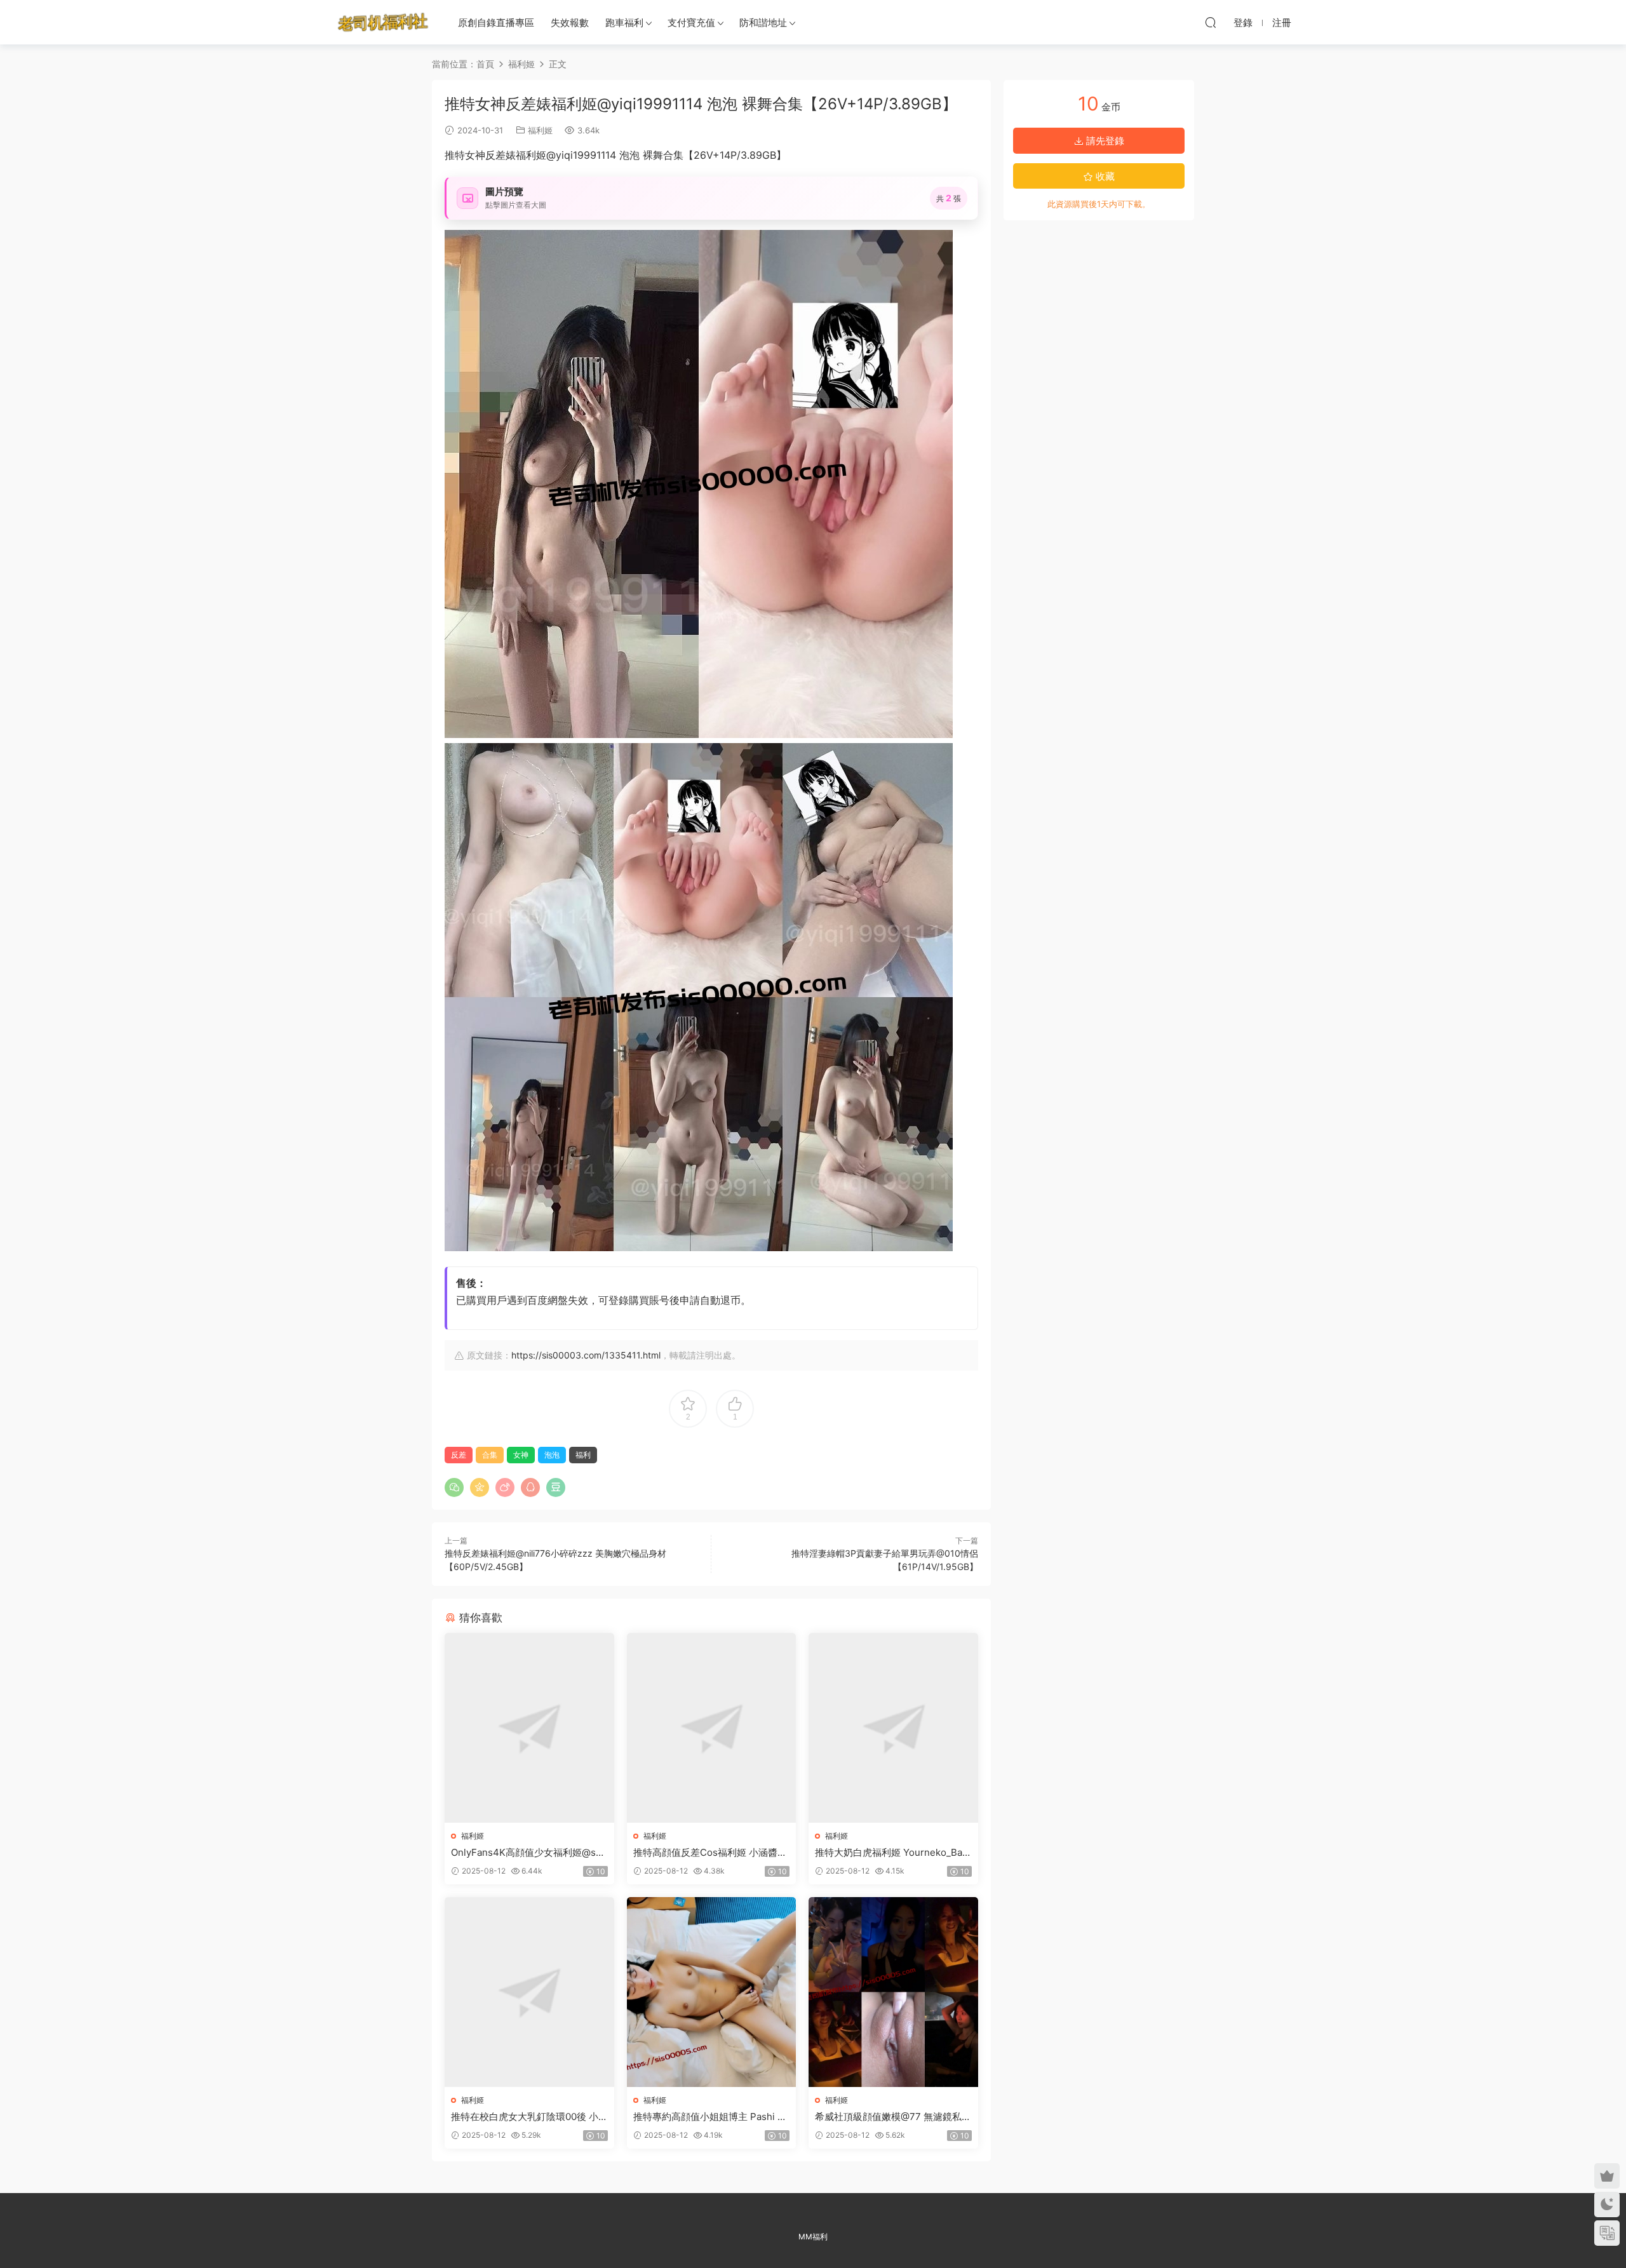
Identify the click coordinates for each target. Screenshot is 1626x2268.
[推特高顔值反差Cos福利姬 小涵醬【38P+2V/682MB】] (712, 1728)
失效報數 (570, 23)
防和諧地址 (763, 23)
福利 (583, 1455)
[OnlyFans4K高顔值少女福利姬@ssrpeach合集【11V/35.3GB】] (529, 1728)
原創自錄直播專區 (496, 23)
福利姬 (540, 130)
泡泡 (552, 1455)
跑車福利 (624, 23)
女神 (521, 1455)
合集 (490, 1455)
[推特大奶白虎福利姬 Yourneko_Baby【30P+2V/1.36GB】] (893, 1728)
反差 (459, 1455)
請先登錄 (1104, 141)
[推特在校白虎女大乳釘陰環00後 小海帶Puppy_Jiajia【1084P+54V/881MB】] (529, 1992)
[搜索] (1211, 22)
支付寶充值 (691, 23)
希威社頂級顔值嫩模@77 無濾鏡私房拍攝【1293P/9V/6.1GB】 (893, 2117)
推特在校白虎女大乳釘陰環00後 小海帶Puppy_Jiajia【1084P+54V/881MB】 (528, 2117)
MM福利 (813, 2237)
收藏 (1104, 176)
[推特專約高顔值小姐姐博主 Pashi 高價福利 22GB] (712, 1992)
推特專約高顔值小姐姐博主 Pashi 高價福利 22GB (710, 2117)
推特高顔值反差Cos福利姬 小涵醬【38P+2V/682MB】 (705, 1853)
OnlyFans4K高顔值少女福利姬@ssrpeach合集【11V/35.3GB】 (528, 1853)
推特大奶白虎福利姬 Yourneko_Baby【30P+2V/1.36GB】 (891, 1853)
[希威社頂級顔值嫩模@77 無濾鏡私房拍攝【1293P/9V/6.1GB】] (893, 1992)
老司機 (383, 22)
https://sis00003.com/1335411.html (586, 1355)
